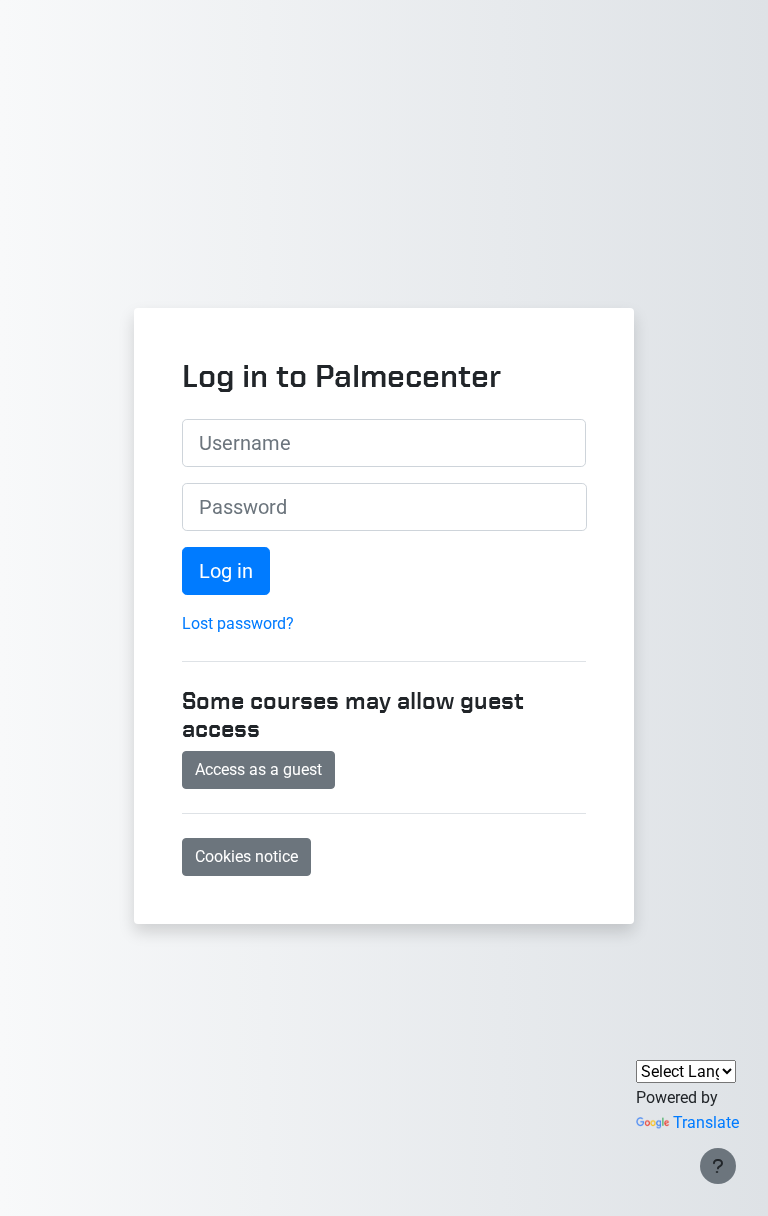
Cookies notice (246, 856)
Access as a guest (258, 769)
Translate (706, 1122)
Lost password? (238, 623)
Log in (226, 571)
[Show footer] (718, 1166)
